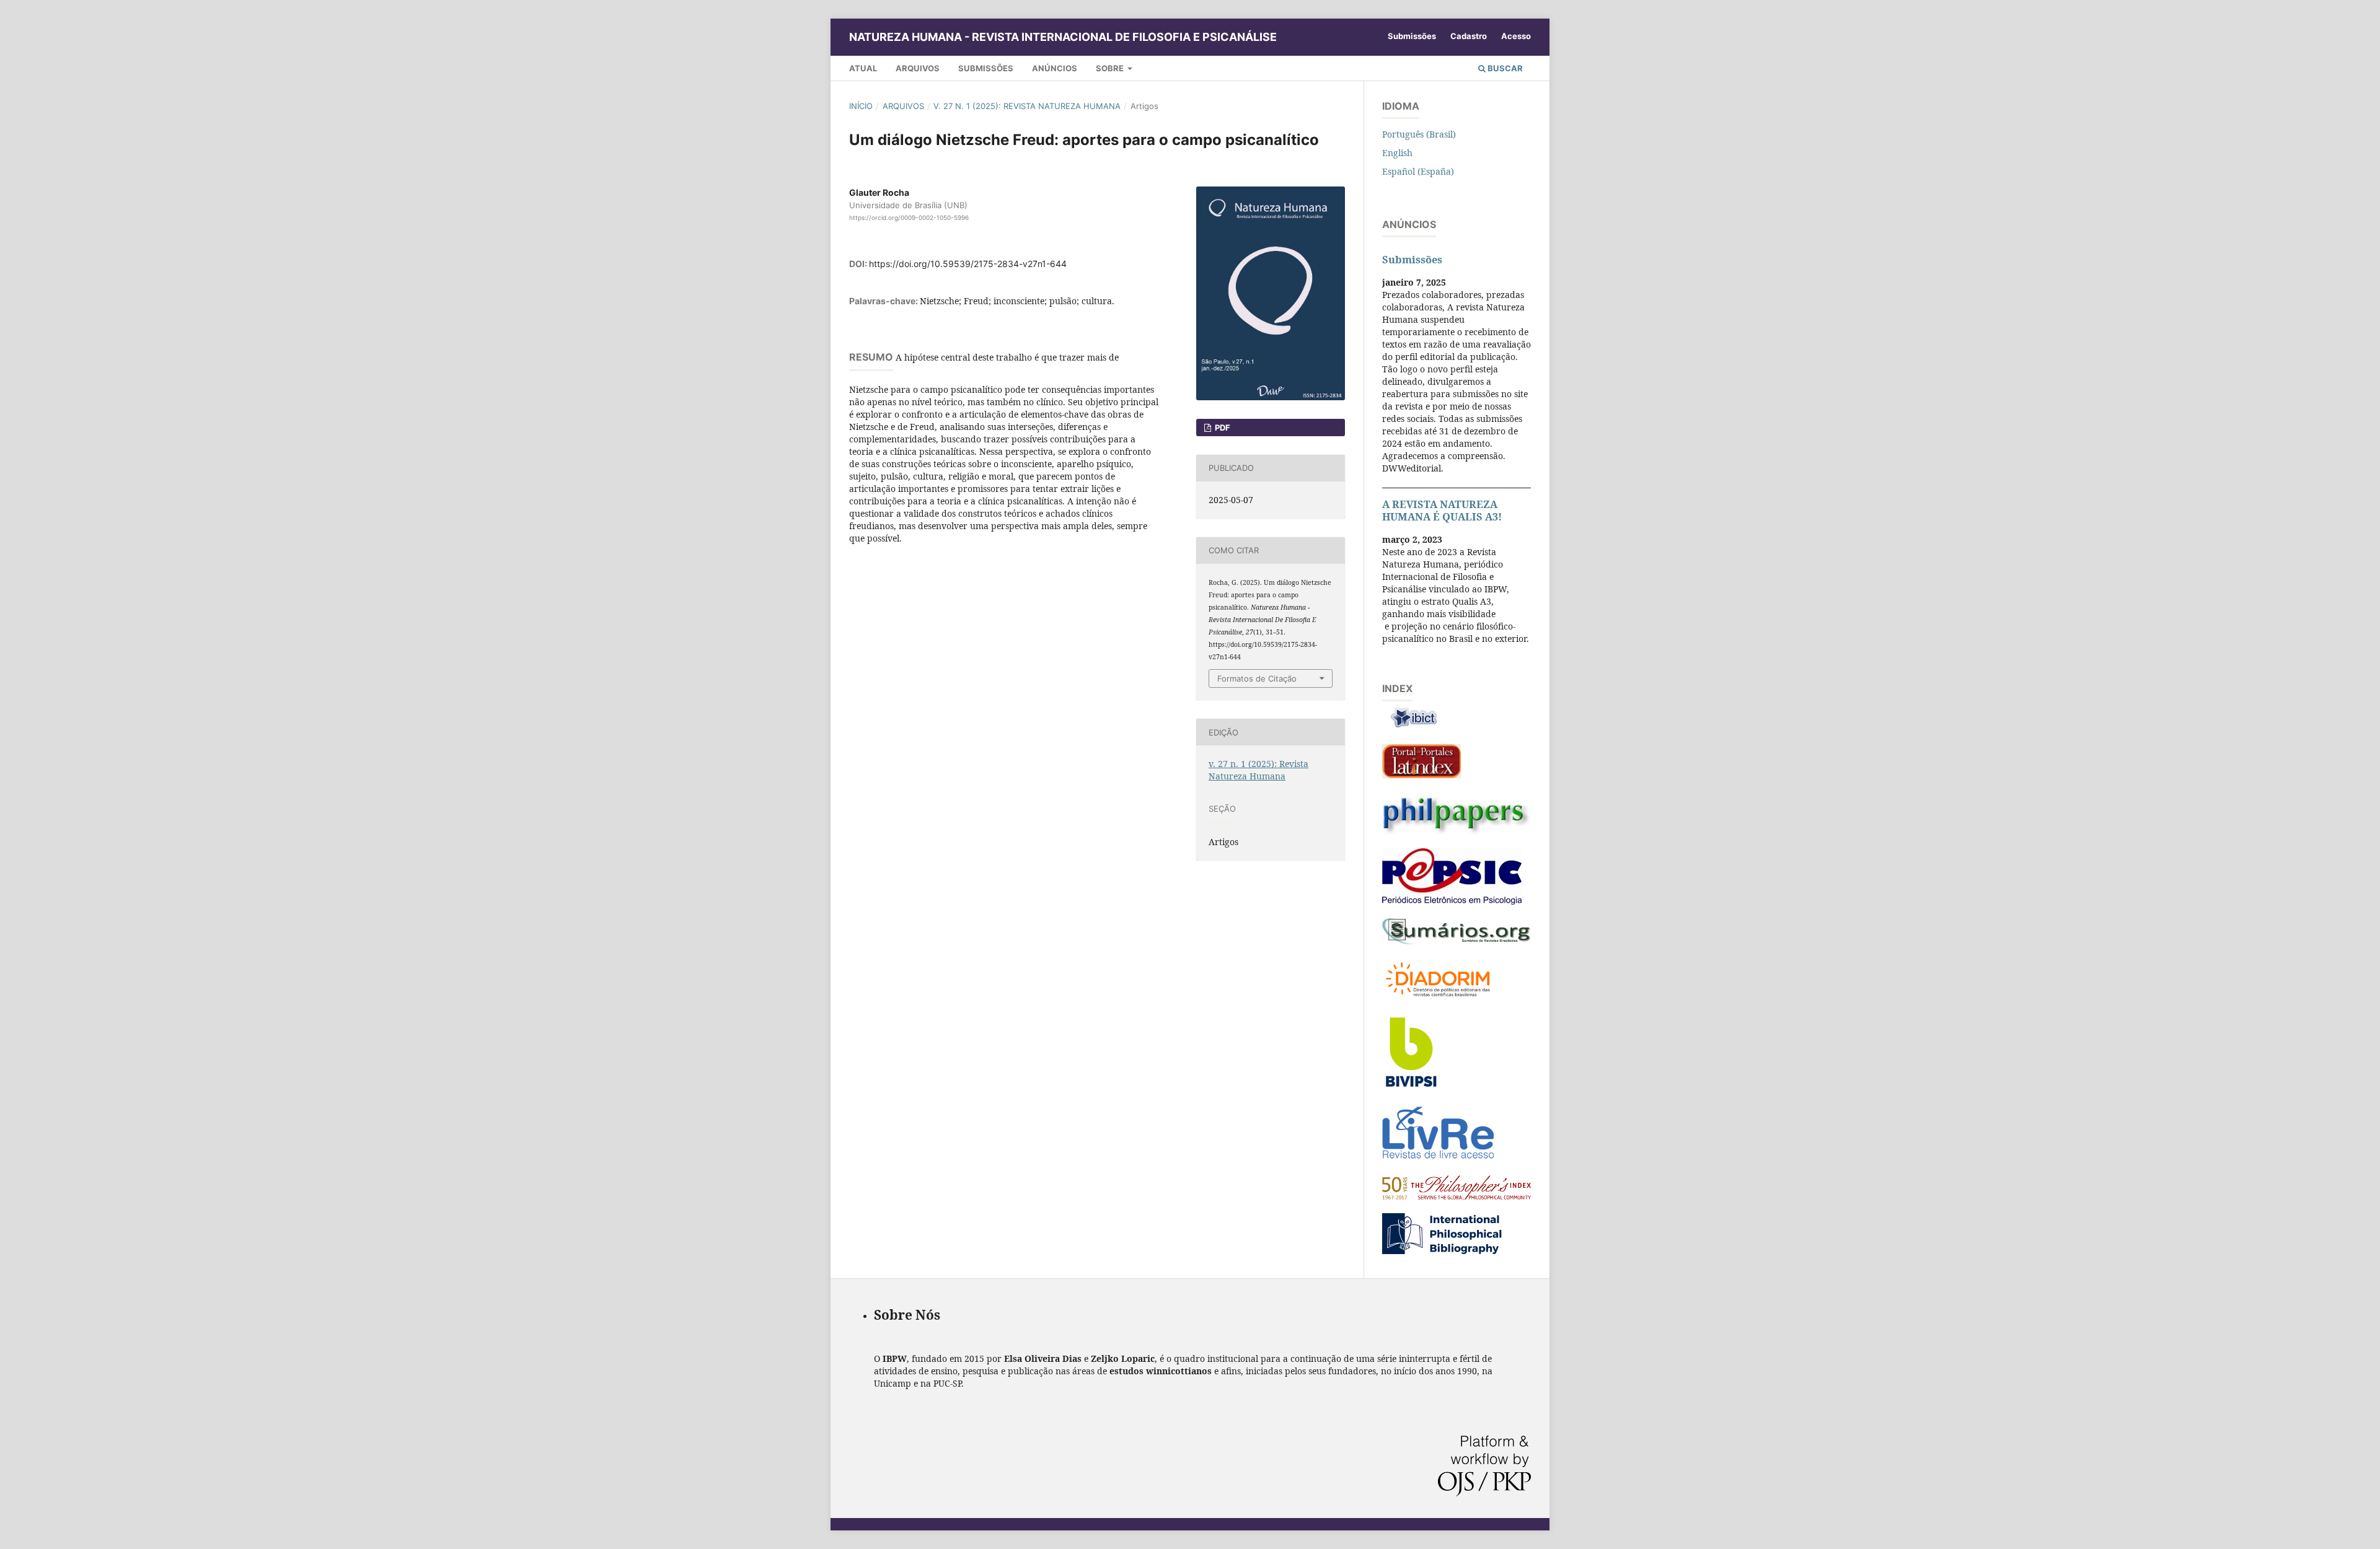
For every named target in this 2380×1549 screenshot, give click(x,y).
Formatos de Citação (1257, 678)
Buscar (1504, 68)
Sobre (1111, 68)
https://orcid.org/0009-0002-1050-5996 (909, 217)
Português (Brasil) (1419, 134)
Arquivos (918, 68)
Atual (863, 68)
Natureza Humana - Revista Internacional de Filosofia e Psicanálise (1063, 37)
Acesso (1516, 36)
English (1397, 153)
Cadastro (1469, 36)
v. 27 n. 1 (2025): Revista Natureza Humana (1027, 106)
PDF (1222, 428)
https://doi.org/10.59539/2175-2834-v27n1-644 (968, 264)
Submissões (986, 68)
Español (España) (1418, 171)
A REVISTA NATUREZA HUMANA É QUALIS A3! (1442, 511)
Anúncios (1055, 68)
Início (861, 106)
